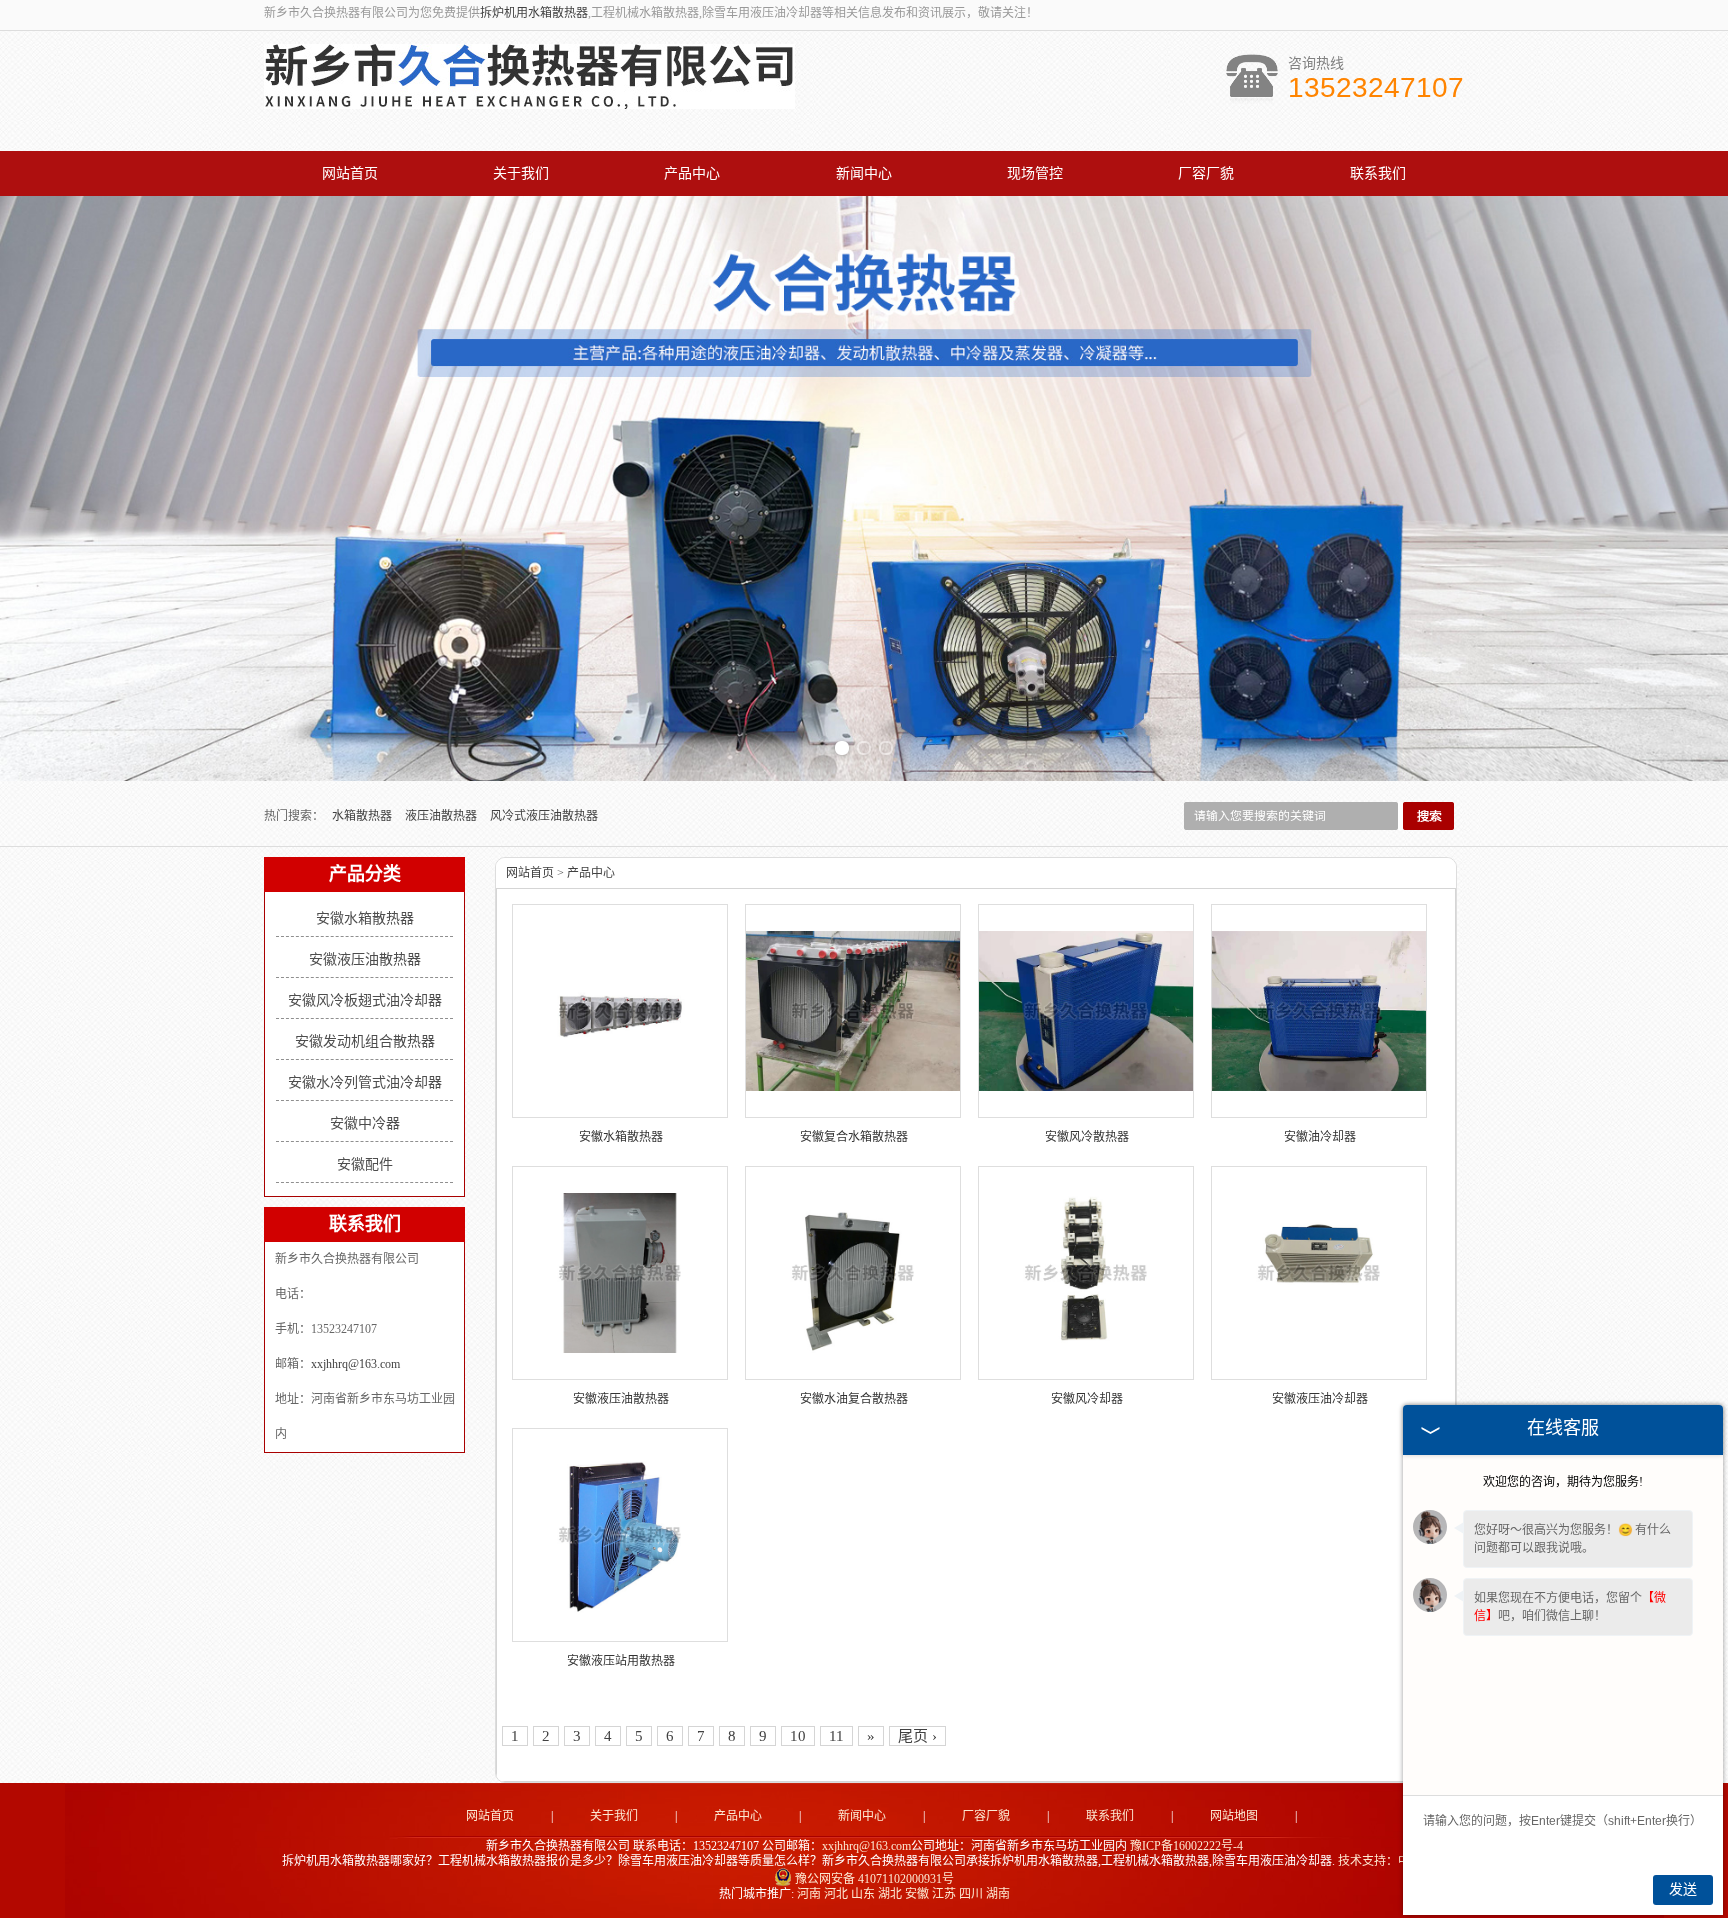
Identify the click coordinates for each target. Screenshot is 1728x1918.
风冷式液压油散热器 (544, 816)
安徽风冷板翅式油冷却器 (365, 1000)
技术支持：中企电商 (1392, 1861)
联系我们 (1378, 173)
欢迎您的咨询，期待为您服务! (1563, 1482)
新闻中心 (864, 173)
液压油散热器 (442, 816)
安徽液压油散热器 (365, 959)
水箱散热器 (363, 816)
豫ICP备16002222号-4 (1186, 1846)
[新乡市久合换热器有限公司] (529, 98)
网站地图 (1234, 1816)
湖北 (890, 1894)
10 (798, 1736)
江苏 (944, 1894)
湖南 (998, 1894)
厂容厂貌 (1206, 173)
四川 (971, 1894)
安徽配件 (365, 1164)
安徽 (917, 1894)
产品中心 (692, 173)
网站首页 (350, 173)
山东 (863, 1894)
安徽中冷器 (365, 1123)
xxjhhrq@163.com (355, 1364)
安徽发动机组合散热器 (365, 1041)
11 (836, 1736)
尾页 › (917, 1736)
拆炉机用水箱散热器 (534, 13)
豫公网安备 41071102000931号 (874, 1879)
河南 (809, 1894)
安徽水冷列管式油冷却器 (365, 1082)
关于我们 (521, 173)
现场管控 (1035, 173)
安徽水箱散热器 (365, 918)
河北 (836, 1894)
